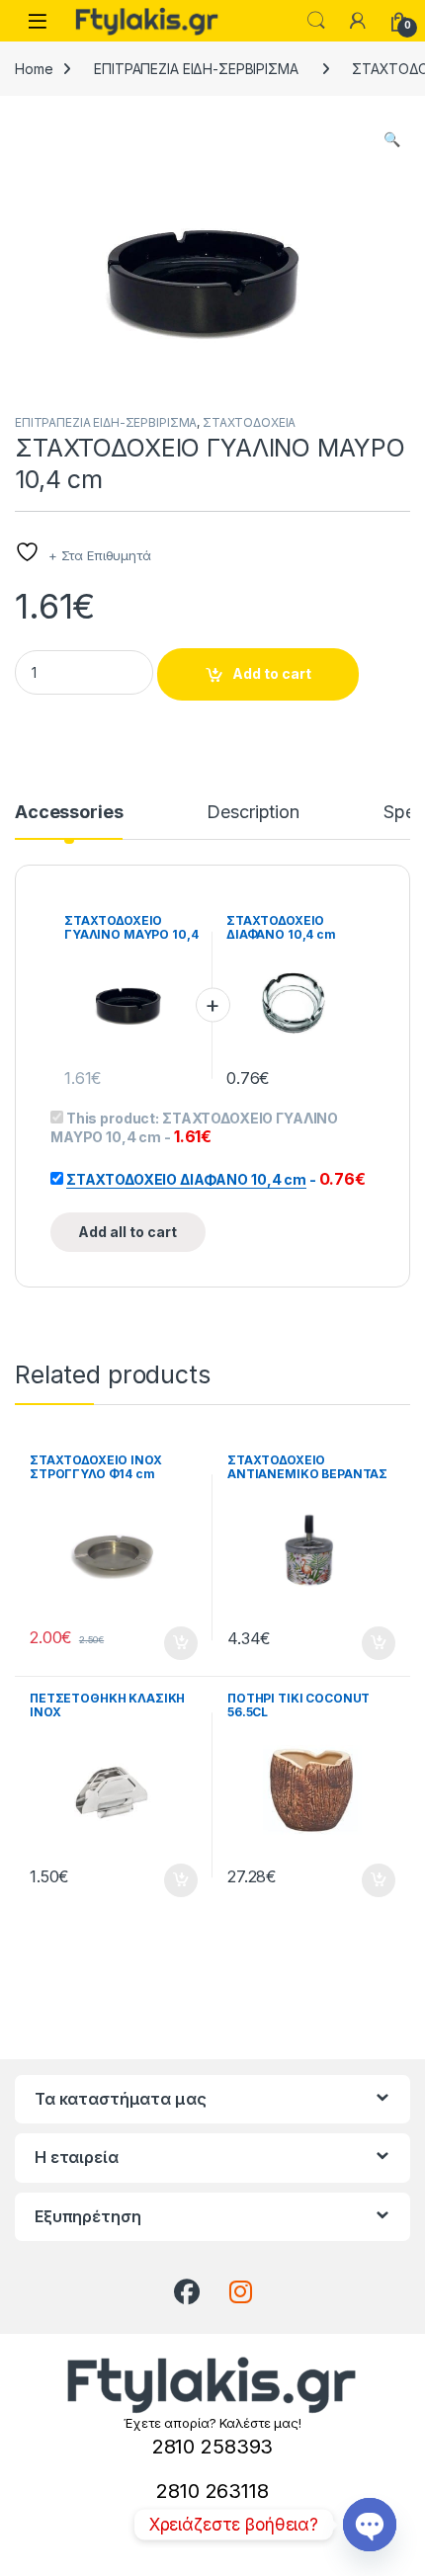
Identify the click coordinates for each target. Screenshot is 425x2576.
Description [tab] (253, 813)
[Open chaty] (370, 2525)
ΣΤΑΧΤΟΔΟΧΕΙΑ (249, 422)
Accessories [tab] (69, 813)
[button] (392, 139)
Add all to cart (127, 1232)
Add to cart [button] (181, 1643)
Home (34, 69)
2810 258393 (212, 2447)
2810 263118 (212, 2491)
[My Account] (358, 21)
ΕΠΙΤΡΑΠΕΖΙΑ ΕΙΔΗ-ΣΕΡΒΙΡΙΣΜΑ (196, 69)
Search (316, 21)
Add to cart (272, 673)
